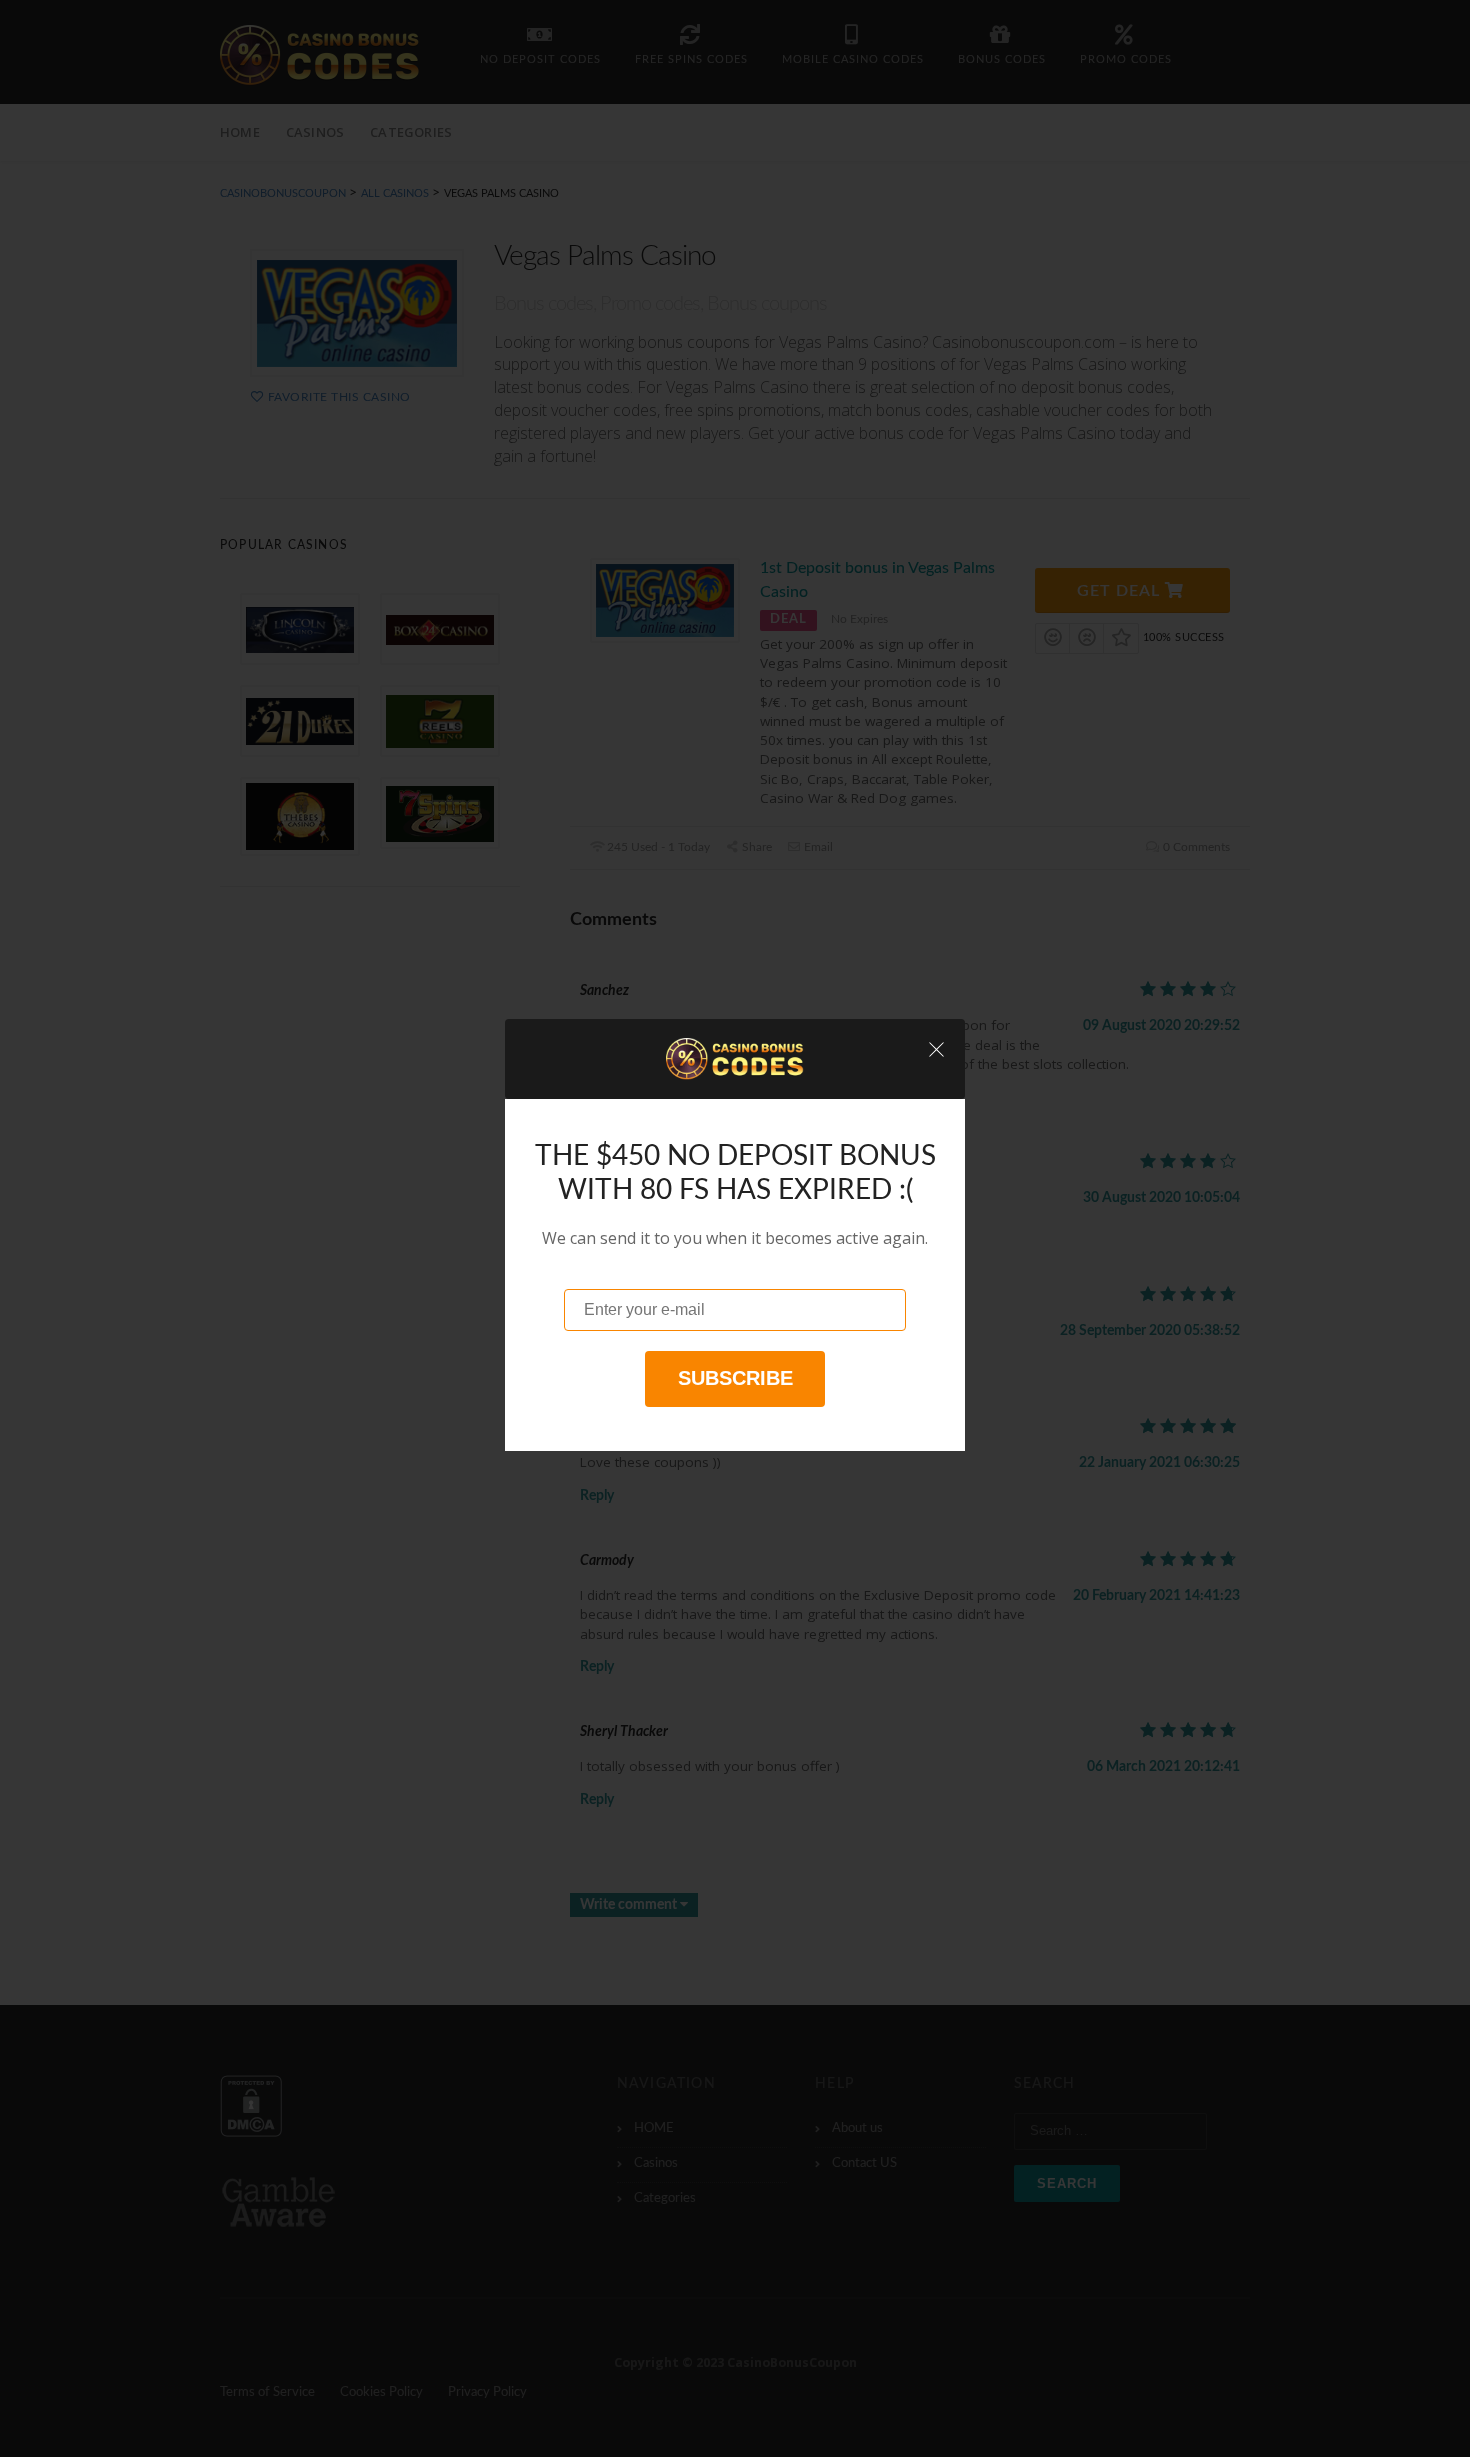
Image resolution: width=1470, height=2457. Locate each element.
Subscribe (735, 1378)
